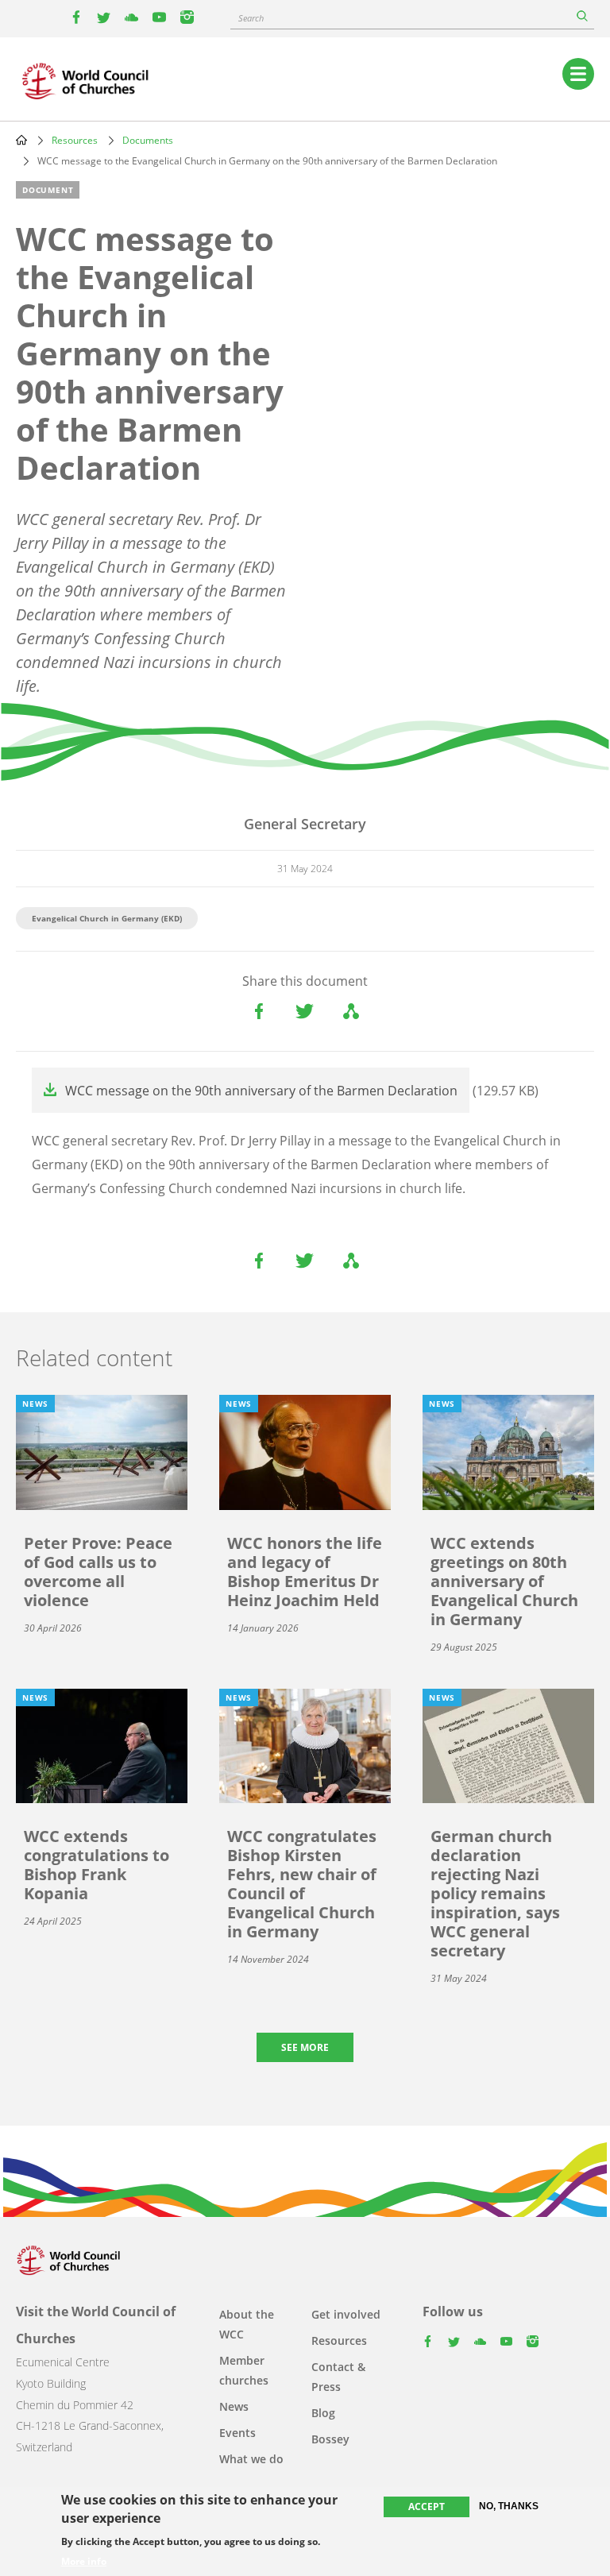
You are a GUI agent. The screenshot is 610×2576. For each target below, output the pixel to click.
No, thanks (509, 2506)
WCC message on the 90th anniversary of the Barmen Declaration (261, 1091)
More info (84, 2562)
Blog (323, 2413)
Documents (148, 140)
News (234, 2406)
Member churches (244, 2370)
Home (21, 140)
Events (237, 2433)
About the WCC (247, 2324)
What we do (251, 2459)
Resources (75, 140)
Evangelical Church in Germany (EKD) (107, 918)
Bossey (330, 2439)
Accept (427, 2506)
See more (305, 2047)
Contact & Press (338, 2377)
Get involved (346, 2314)
